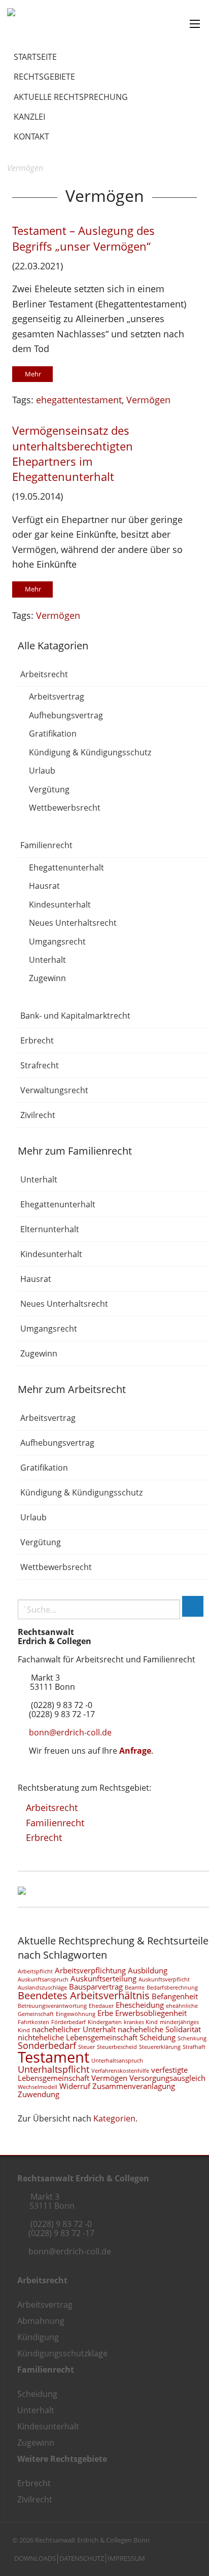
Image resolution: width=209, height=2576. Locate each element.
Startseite (35, 57)
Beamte (135, 1988)
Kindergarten (105, 2022)
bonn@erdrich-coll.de (70, 1732)
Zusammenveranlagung (134, 2086)
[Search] (193, 1606)
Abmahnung (41, 2321)
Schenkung (192, 2038)
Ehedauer (101, 2006)
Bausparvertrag (96, 1987)
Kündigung (38, 2337)
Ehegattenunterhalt (66, 867)
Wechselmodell (38, 2087)
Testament (54, 2057)
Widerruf (75, 2086)
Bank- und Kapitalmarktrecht (75, 1016)
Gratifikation (53, 734)
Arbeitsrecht (44, 674)
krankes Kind (141, 2022)
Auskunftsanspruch (43, 1979)
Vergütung (49, 789)
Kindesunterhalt (60, 904)
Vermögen (148, 399)
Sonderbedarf (47, 2045)
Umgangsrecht (57, 942)
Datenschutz (82, 2558)
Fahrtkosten (33, 2022)
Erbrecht (37, 1040)
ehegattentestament (79, 399)
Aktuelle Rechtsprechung (71, 97)
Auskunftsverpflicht (164, 1979)
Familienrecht (46, 845)
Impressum (126, 2558)
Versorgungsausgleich (167, 2078)
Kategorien (114, 2118)
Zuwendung (39, 2094)
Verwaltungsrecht (54, 1090)
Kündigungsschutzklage (62, 2353)
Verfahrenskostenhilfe (120, 2071)
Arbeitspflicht (35, 1971)
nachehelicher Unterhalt (74, 2029)
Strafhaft (194, 2047)
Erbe (105, 2013)
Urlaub (42, 771)
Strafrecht (40, 1065)
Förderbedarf (68, 2022)
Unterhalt (47, 960)
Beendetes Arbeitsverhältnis (84, 1995)
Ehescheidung (140, 2005)
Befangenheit (175, 1996)
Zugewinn (47, 979)
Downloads (35, 2558)
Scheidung (158, 2037)
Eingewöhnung (76, 2014)
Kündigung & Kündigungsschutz (90, 752)
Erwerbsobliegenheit (151, 2013)
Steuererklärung (160, 2047)
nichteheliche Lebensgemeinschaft (78, 2037)
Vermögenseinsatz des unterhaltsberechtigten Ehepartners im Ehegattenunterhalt (73, 454)
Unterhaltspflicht (54, 2069)
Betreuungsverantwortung (52, 2006)
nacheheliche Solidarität (159, 2029)
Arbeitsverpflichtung (90, 1970)
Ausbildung (148, 1970)
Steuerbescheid (117, 2047)
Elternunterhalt (50, 1229)
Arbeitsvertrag (57, 697)
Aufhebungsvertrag (66, 715)
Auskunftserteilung (103, 1978)
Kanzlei (29, 117)
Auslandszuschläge (42, 1988)
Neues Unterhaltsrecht (73, 923)
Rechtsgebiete (44, 77)
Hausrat (44, 886)
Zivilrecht (38, 1115)
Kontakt (31, 136)
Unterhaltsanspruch (117, 2061)
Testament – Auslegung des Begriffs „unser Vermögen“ (83, 238)
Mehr (33, 374)
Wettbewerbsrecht (65, 808)
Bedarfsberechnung (172, 1988)
